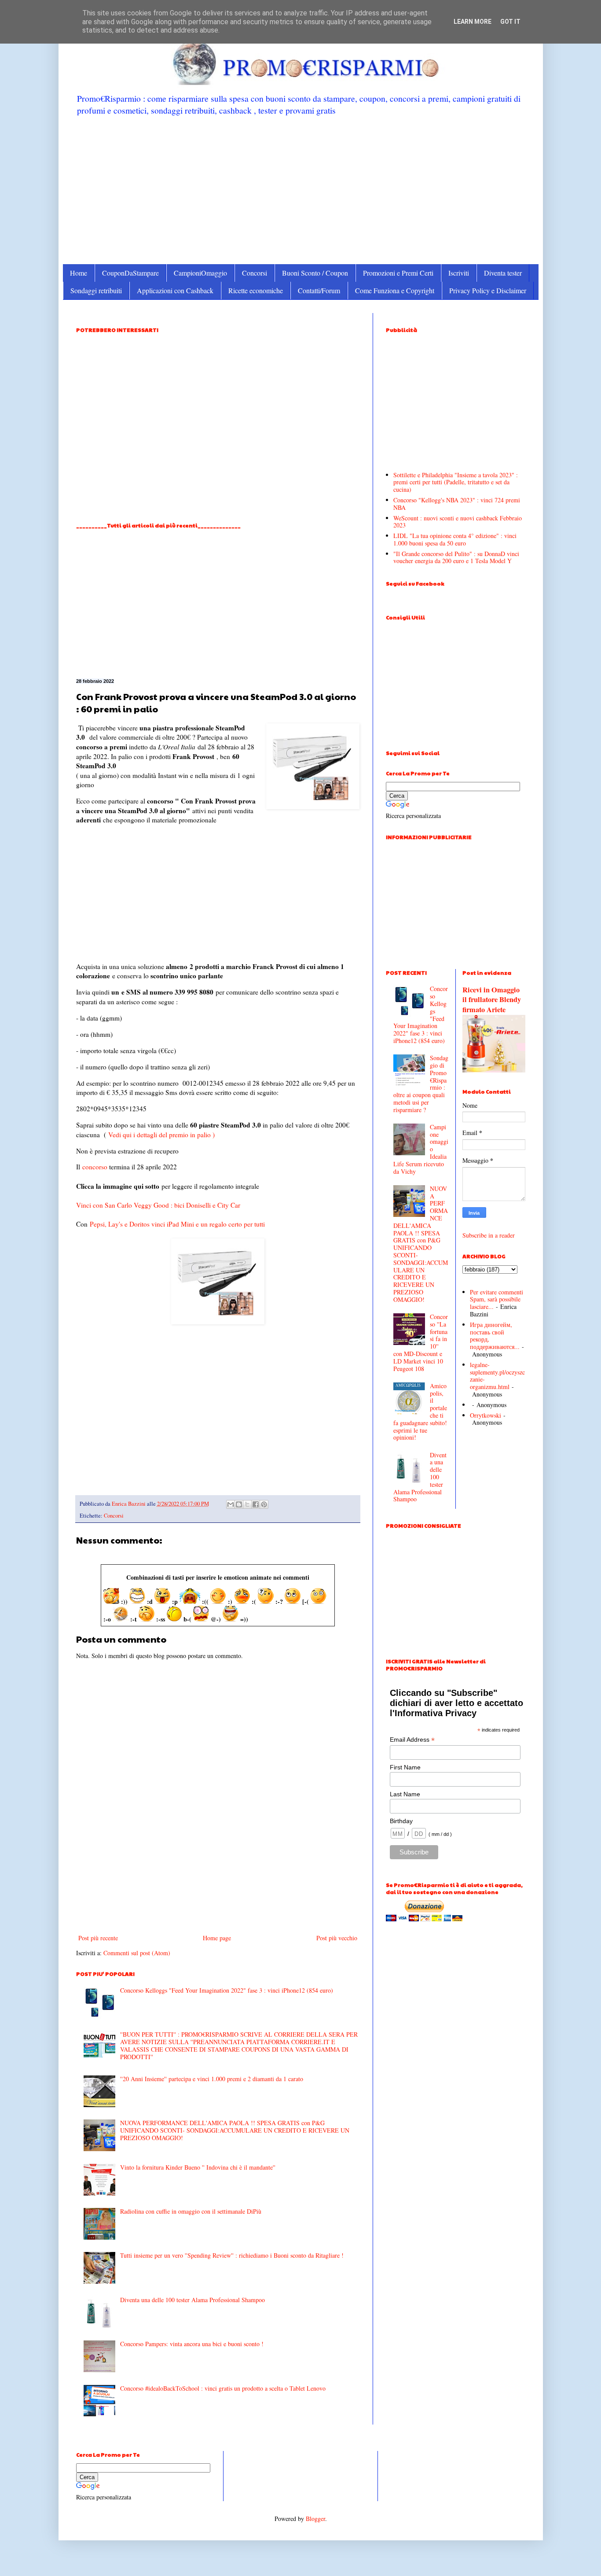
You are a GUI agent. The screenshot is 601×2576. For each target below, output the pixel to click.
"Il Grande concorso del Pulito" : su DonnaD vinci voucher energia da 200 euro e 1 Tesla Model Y (456, 557)
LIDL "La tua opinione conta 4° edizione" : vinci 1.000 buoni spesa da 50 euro (455, 539)
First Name (405, 1767)
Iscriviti (459, 273)
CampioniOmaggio (200, 273)
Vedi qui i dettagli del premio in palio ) (161, 1135)
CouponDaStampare (130, 273)
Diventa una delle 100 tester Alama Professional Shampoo (192, 2300)
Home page (217, 1938)
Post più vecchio (337, 1938)
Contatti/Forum (319, 290)
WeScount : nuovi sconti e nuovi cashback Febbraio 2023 (458, 522)
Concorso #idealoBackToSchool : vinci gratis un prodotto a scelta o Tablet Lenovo (223, 2388)
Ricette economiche (256, 290)
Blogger (315, 2519)
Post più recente (98, 1938)
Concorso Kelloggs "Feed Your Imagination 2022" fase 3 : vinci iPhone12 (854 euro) (227, 1990)
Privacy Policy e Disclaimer (488, 290)
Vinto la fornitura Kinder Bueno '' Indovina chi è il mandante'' (198, 2167)
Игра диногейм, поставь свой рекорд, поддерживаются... (495, 1336)
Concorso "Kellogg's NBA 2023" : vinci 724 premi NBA (457, 504)
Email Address (412, 1740)
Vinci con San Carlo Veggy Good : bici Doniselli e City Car (158, 1205)
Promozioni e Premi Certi (398, 273)
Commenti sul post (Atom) (137, 1953)
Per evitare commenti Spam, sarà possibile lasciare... (497, 1299)
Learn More (473, 22)
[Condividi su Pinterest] (264, 1504)
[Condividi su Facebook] (256, 1504)
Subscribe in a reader (489, 1235)
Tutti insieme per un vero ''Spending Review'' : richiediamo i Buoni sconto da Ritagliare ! (232, 2255)
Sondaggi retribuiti (96, 290)
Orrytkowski (486, 1415)
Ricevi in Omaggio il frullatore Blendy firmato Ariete (492, 1000)
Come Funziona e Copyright (395, 290)
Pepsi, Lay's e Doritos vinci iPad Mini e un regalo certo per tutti (177, 1224)
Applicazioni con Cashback (175, 290)
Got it (510, 22)
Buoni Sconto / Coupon (315, 273)
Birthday (401, 1821)
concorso (95, 1167)
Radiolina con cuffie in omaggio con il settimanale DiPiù (191, 2211)
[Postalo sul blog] (239, 1504)
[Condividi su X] (247, 1504)
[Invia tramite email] (231, 1504)
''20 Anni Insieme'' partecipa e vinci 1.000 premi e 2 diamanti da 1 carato (212, 2079)
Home (79, 273)
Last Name (405, 1794)
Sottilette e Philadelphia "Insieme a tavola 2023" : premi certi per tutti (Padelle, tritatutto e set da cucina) (456, 482)
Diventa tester (503, 273)
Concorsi (255, 273)
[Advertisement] (301, 189)
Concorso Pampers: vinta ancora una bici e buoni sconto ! (192, 2344)
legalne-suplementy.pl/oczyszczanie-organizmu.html (497, 1376)
